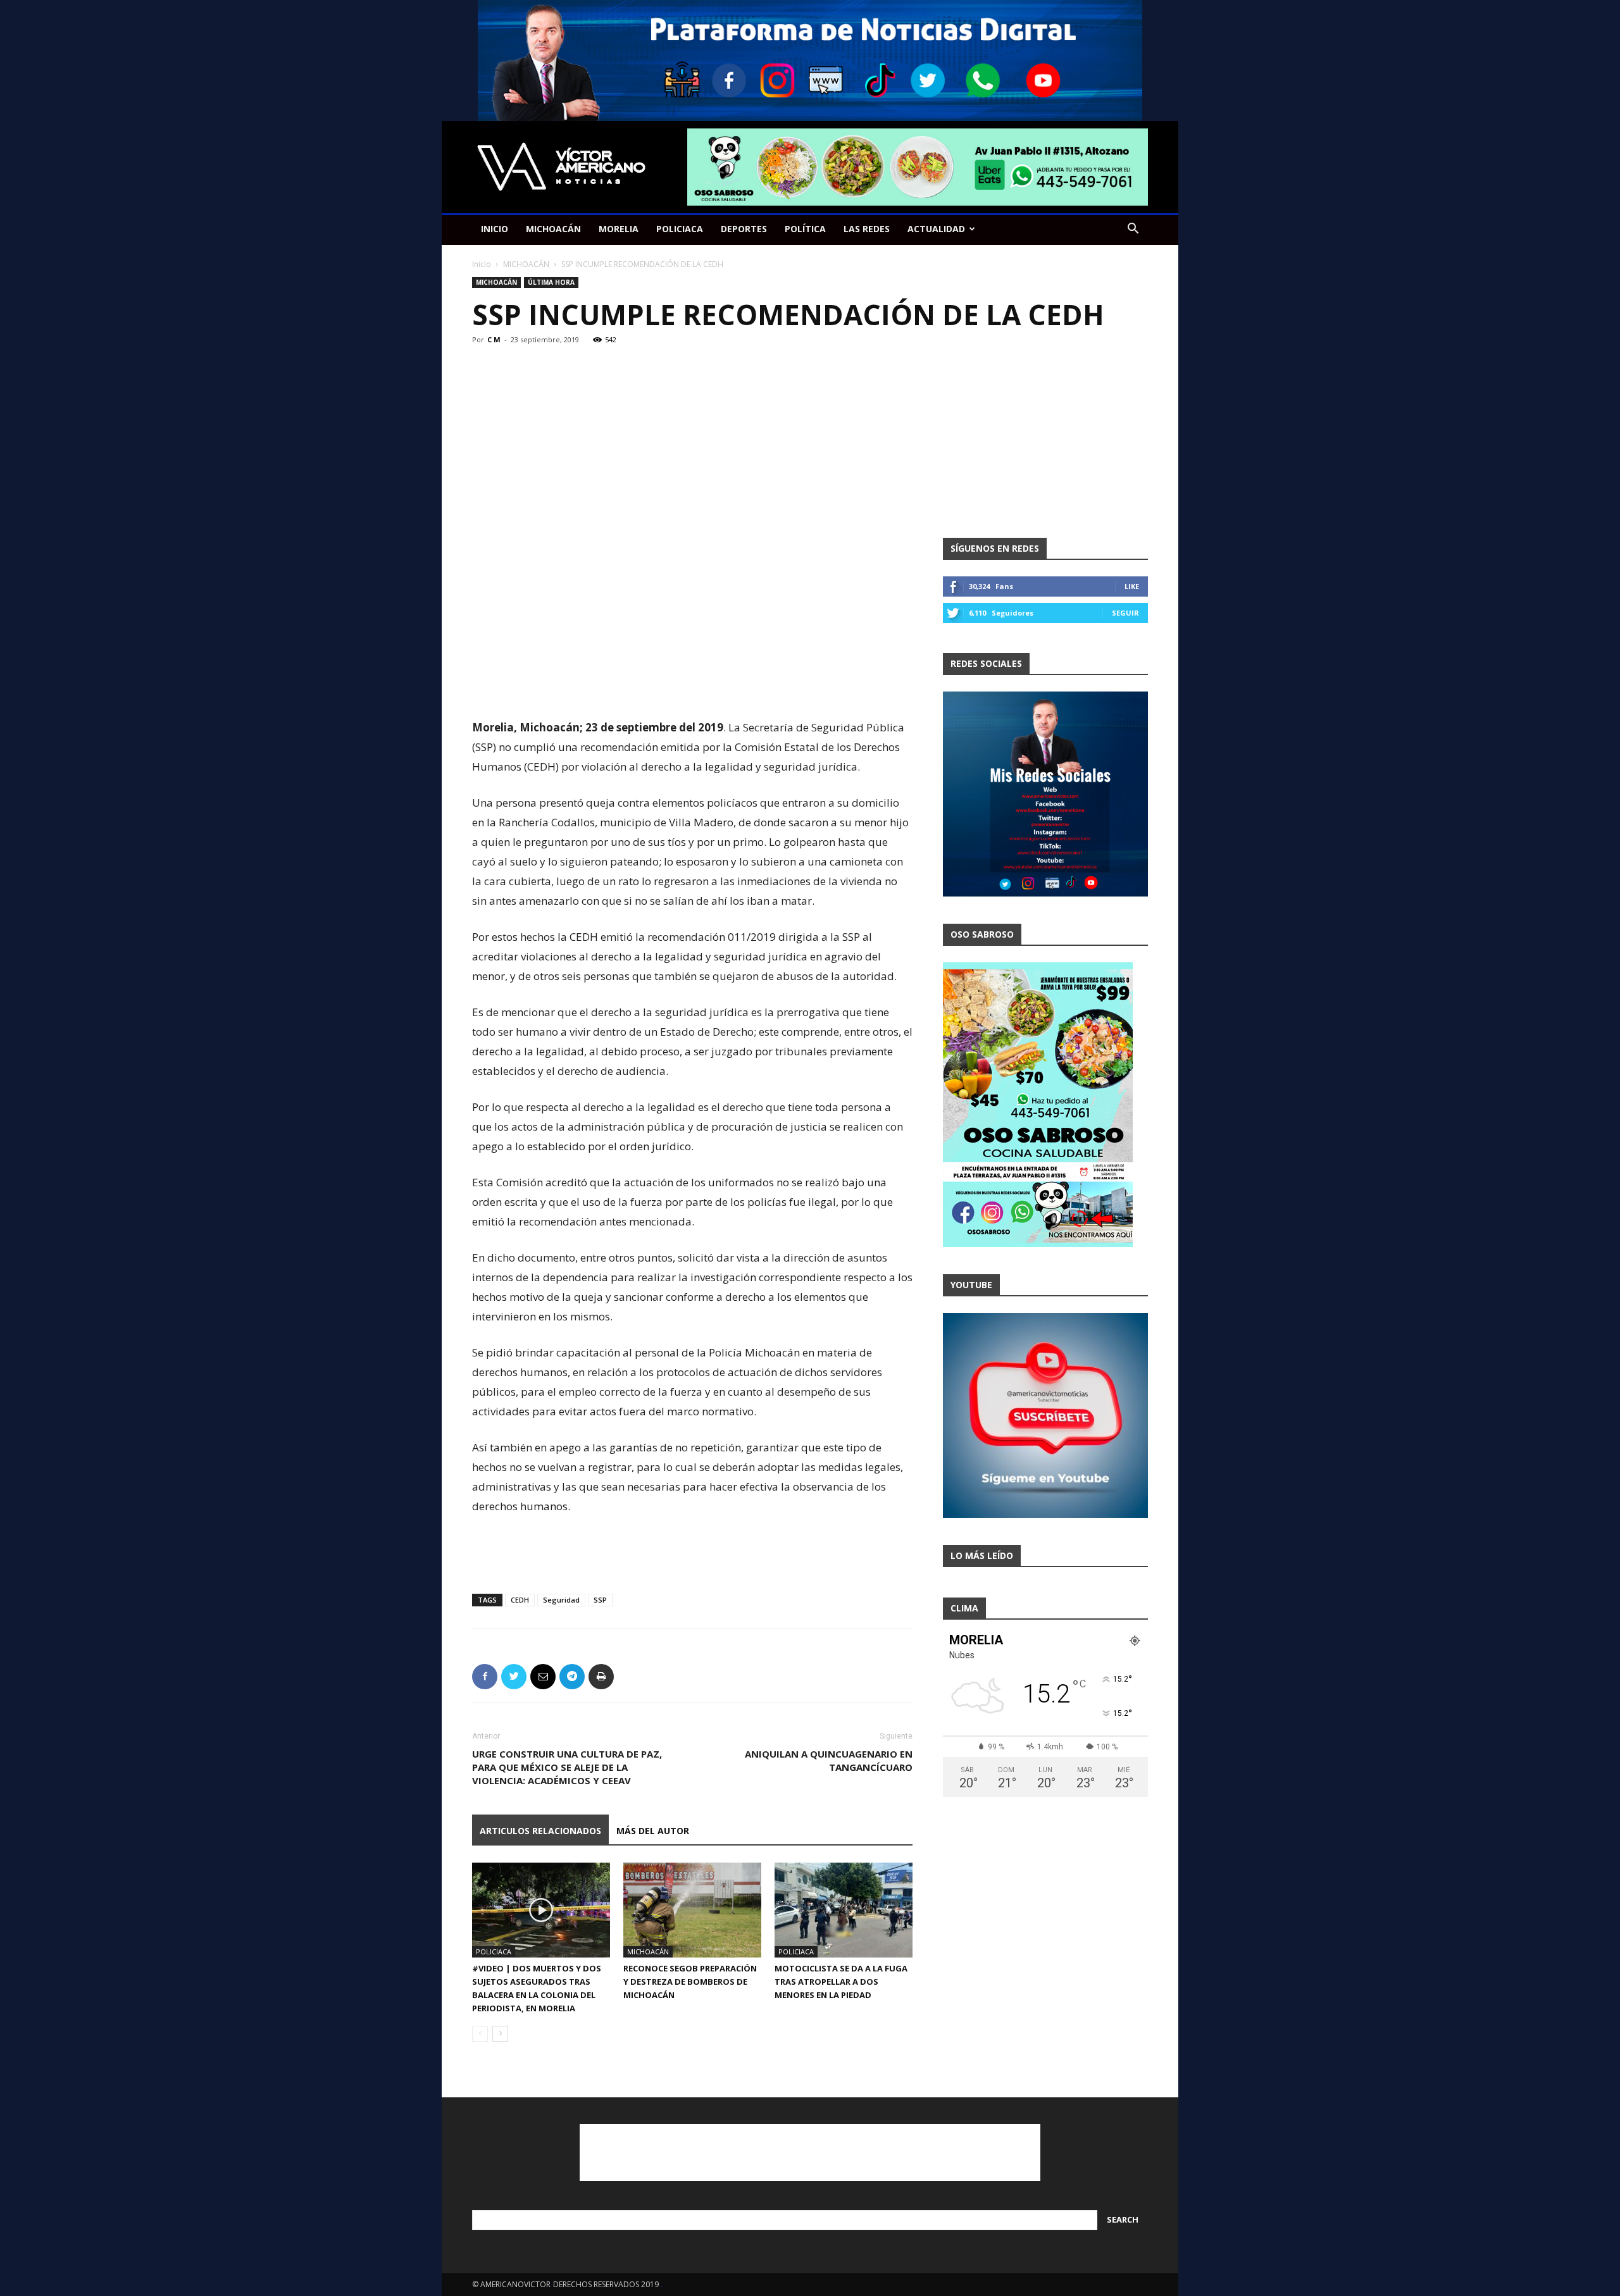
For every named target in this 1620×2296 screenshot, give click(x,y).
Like (1132, 586)
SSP (600, 1600)
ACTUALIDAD (936, 229)
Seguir (1125, 613)
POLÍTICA (805, 229)
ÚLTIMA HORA (551, 282)
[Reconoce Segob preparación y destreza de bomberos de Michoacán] (692, 1910)
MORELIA (619, 229)
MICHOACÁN (553, 229)
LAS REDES (867, 229)
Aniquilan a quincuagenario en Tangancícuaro (829, 1760)
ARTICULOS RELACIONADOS (540, 1831)
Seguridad (561, 1600)
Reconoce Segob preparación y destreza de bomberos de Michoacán (690, 1982)
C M (494, 339)
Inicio (482, 264)
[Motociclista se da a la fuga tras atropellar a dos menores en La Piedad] (844, 1910)
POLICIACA (680, 229)
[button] (1133, 230)
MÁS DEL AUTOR (653, 1831)
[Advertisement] (692, 685)
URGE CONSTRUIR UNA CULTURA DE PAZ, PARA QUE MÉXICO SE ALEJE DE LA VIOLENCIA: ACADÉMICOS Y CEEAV (567, 1767)
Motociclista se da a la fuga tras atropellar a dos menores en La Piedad (841, 1982)
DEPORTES (744, 229)
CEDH (520, 1600)
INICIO (495, 229)
